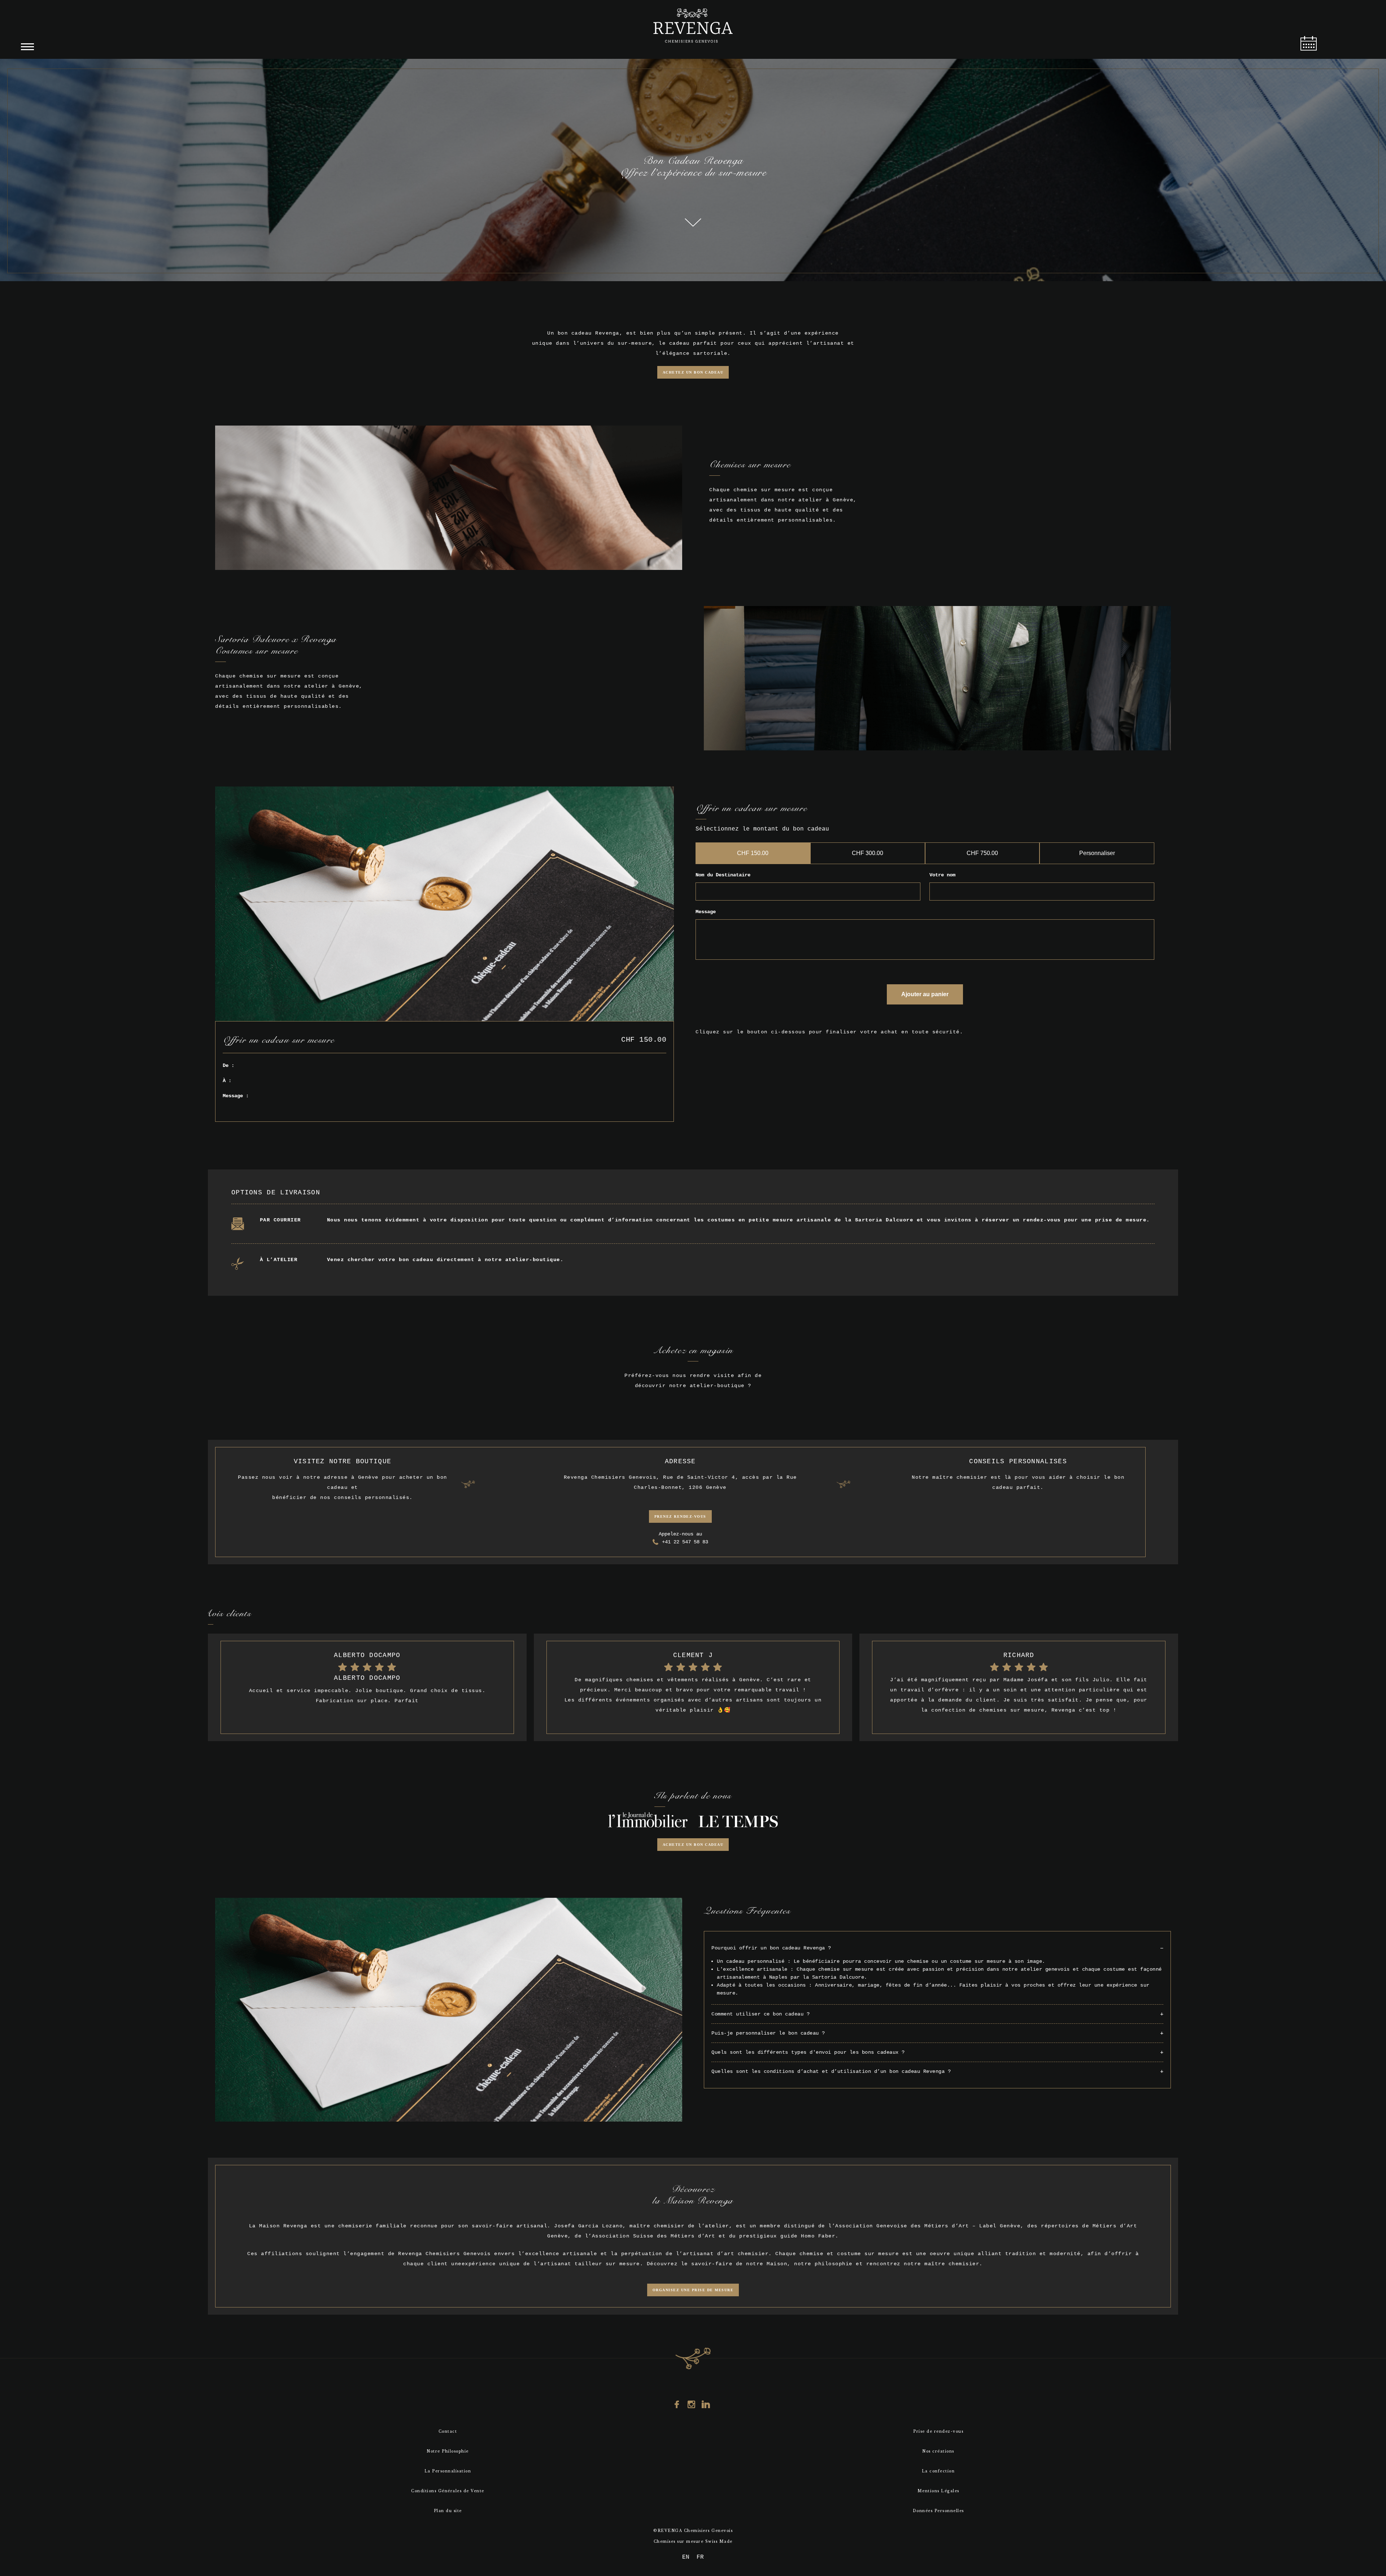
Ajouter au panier (925, 994)
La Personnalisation (448, 2471)
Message (706, 912)
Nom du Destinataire (723, 875)
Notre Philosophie (448, 2451)
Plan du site (448, 2511)
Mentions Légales (938, 2491)
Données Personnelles (938, 2511)
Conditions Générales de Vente (448, 2491)
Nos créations (938, 2451)
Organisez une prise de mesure (693, 2290)
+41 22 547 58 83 (685, 1542)
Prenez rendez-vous (680, 1516)
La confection (938, 2471)
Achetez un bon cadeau (693, 372)
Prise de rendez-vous (938, 2431)
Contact (448, 2431)
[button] (937, 1948)
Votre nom (942, 875)
